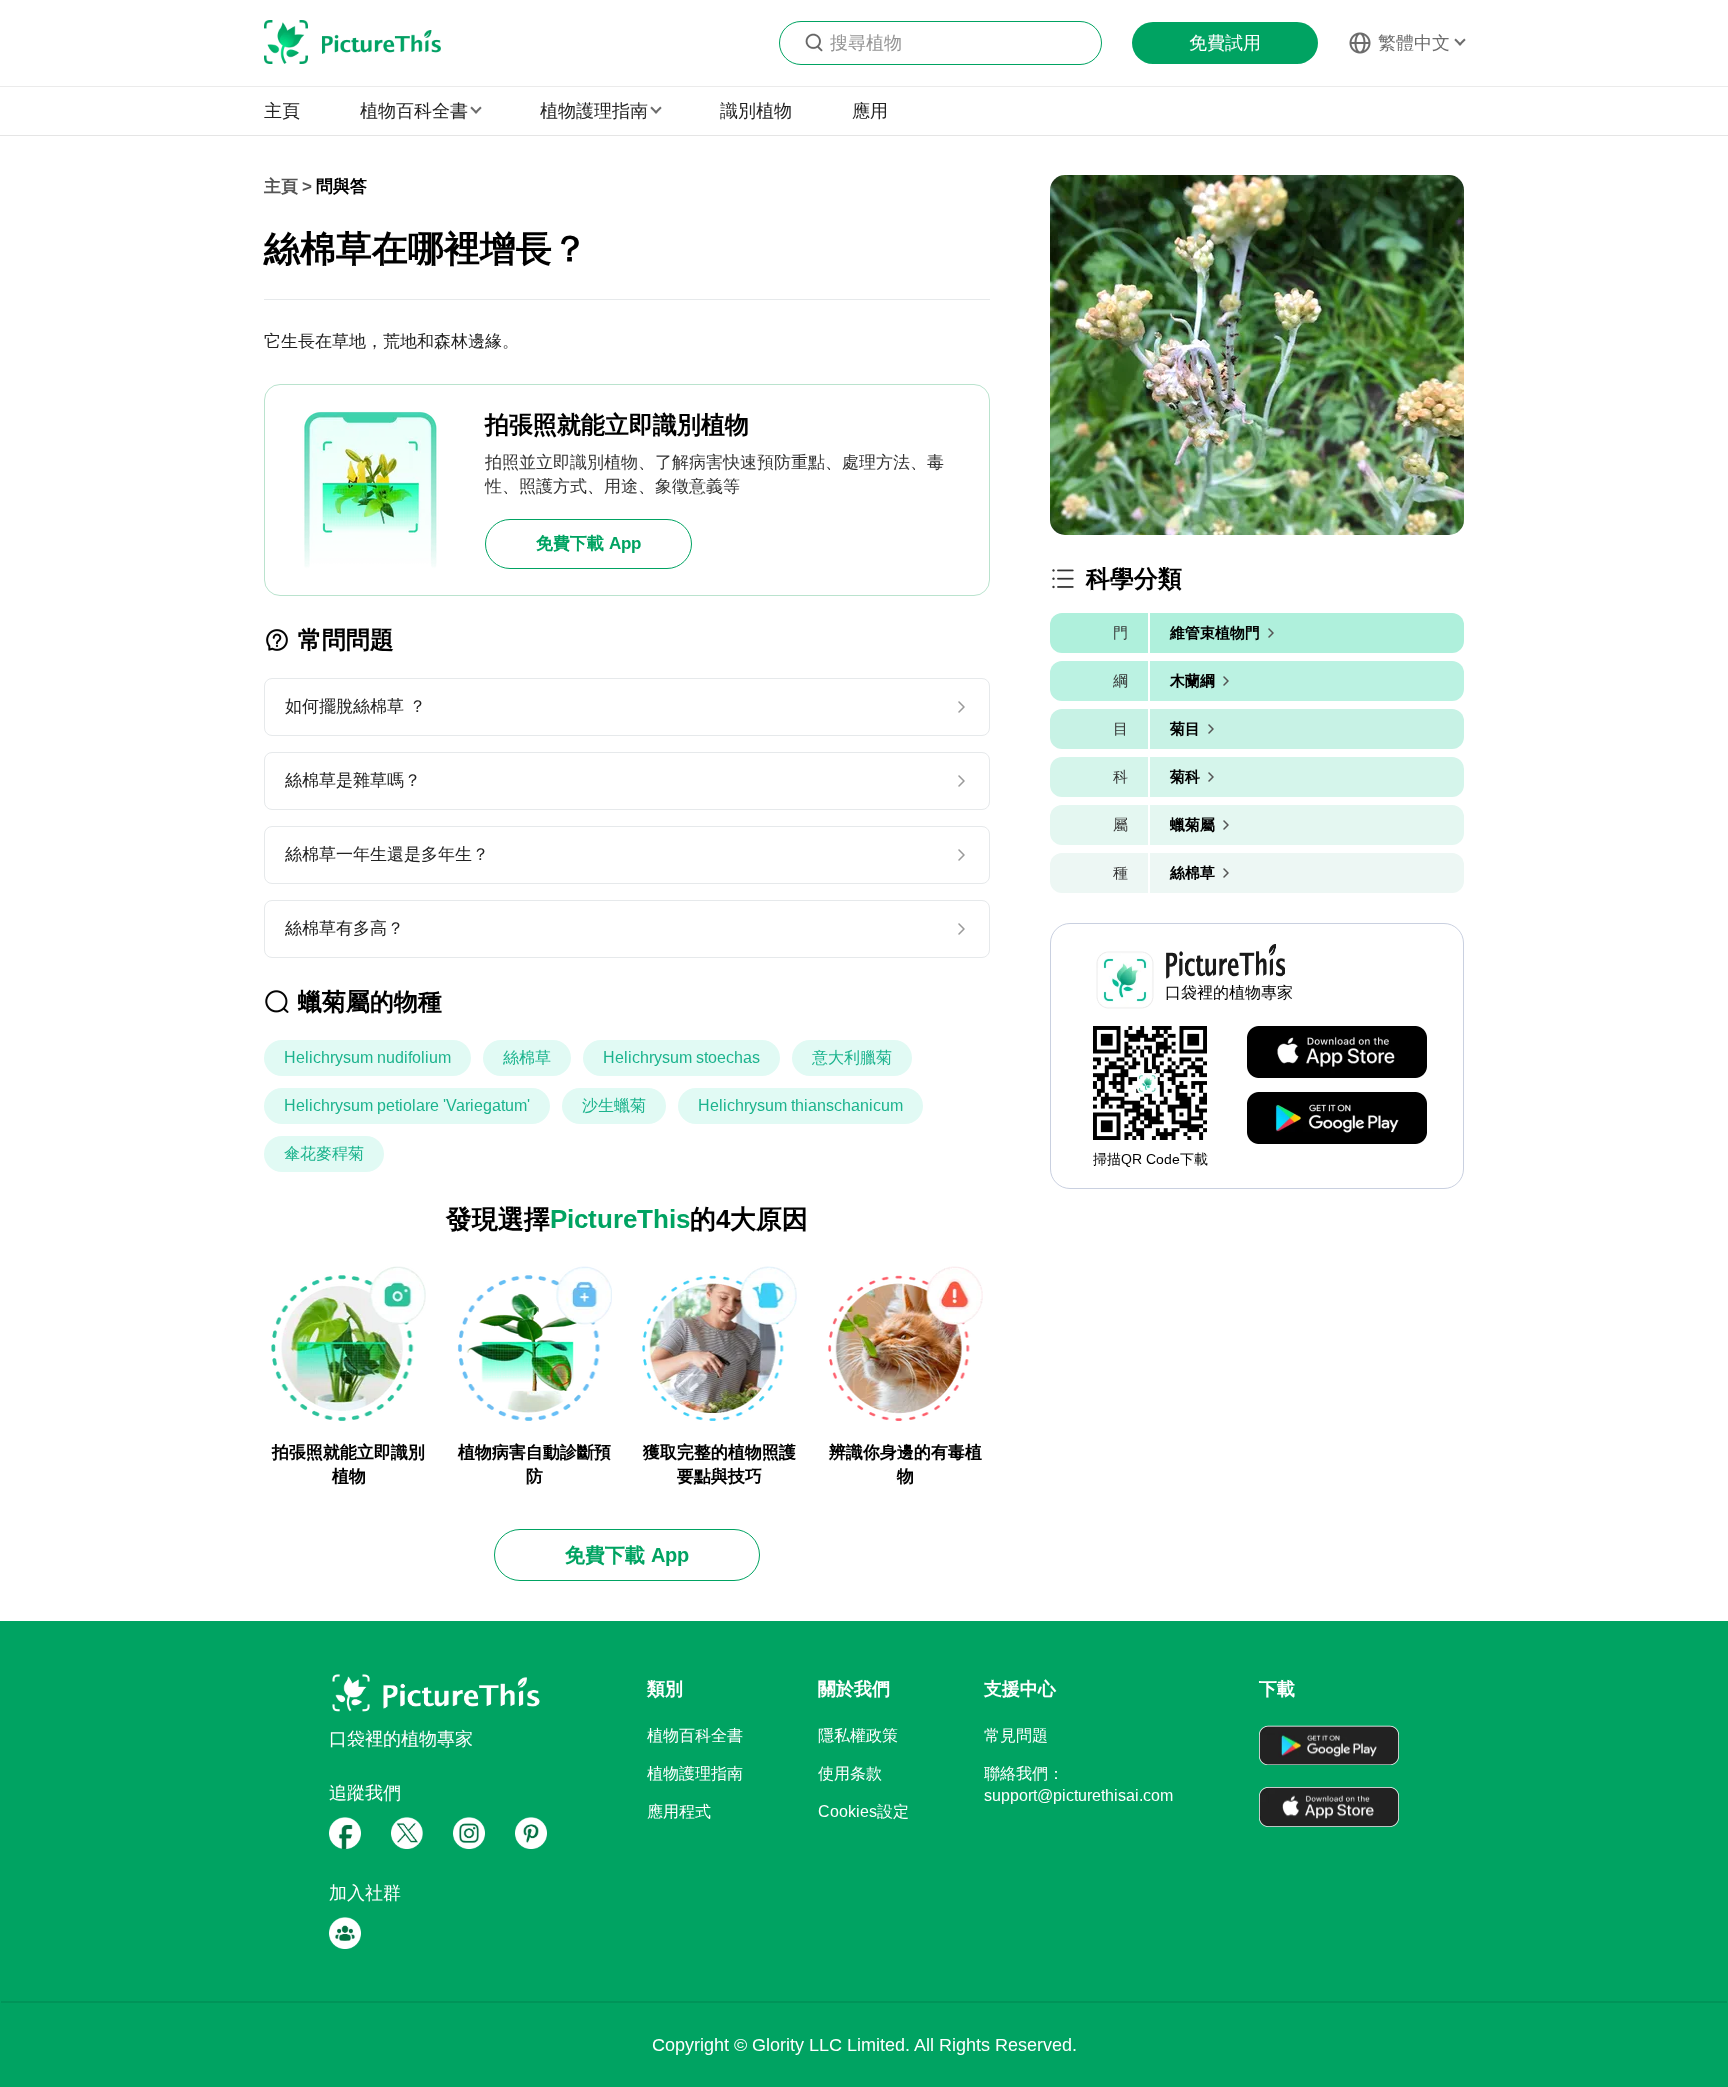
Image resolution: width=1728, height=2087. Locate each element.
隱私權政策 (858, 1735)
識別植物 (756, 111)
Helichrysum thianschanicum (800, 1105)
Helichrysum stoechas (681, 1057)
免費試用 (1225, 43)
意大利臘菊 (852, 1057)
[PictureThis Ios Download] (1337, 1053)
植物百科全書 (695, 1735)
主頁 (282, 111)
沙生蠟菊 (614, 1105)
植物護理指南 (695, 1773)
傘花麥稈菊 (324, 1153)
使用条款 (850, 1773)
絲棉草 (527, 1057)
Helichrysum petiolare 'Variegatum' (407, 1105)
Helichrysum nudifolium (367, 1057)
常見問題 (1016, 1735)
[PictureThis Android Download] (1337, 1119)
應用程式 (679, 1811)
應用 (870, 111)
